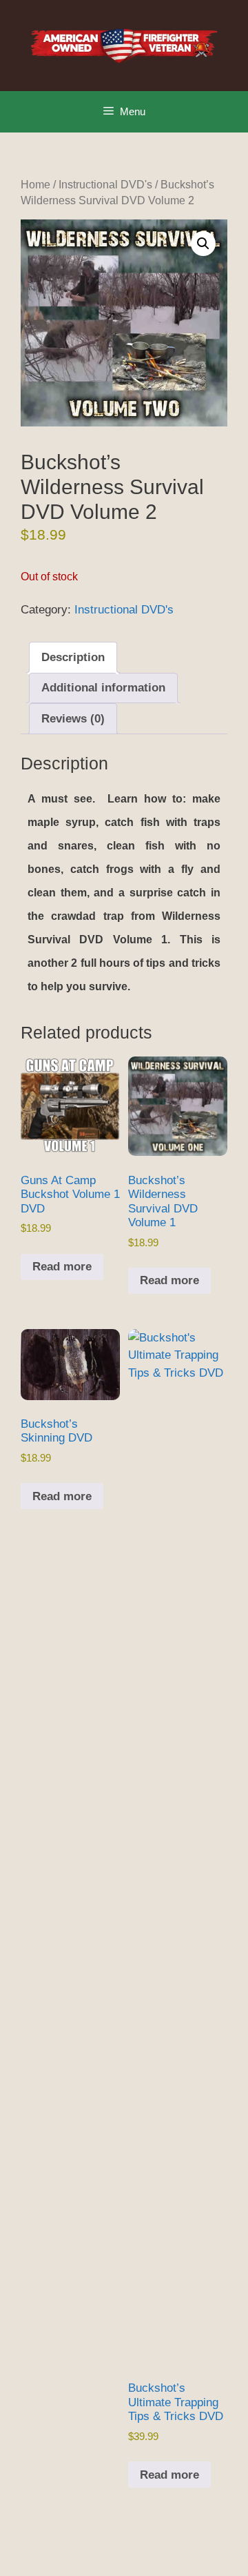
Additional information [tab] (103, 688)
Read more (62, 1267)
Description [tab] (73, 657)
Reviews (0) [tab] (73, 719)
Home (35, 185)
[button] (203, 244)
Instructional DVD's (105, 185)
